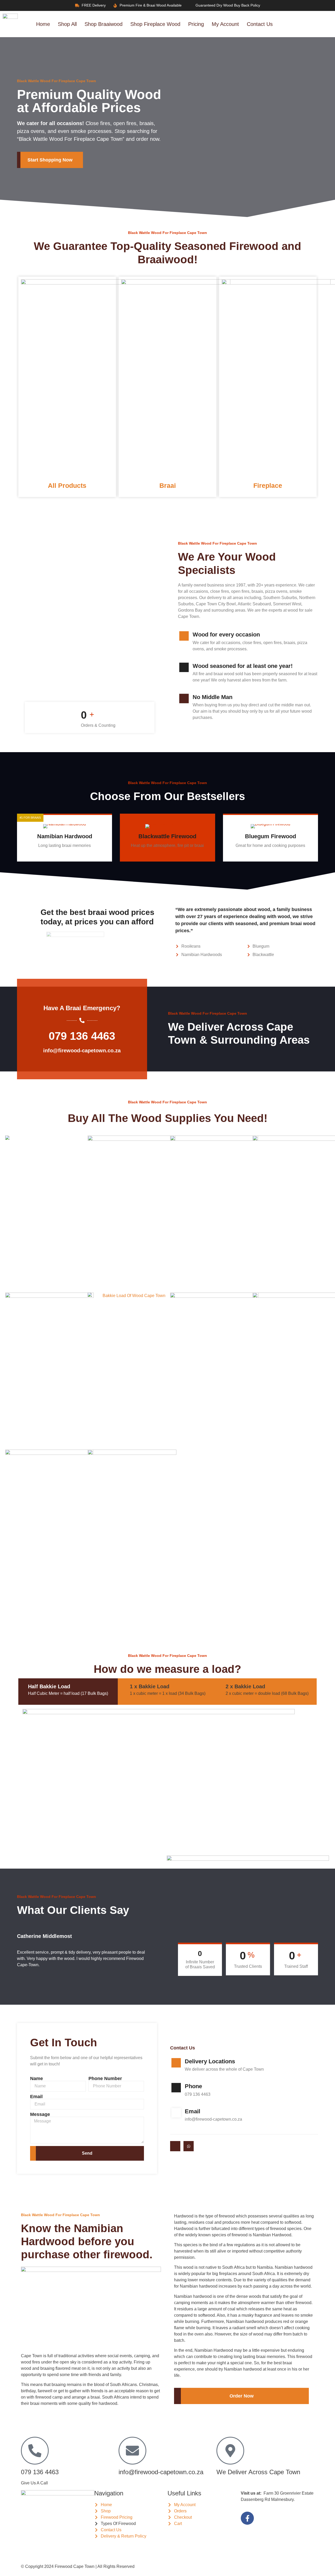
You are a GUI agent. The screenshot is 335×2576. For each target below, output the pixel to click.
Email (36, 2097)
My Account (225, 24)
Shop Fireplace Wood (155, 24)
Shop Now (61, 856)
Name (37, 2078)
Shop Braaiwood (104, 24)
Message (40, 2114)
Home (43, 24)
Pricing (196, 24)
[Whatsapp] (189, 2146)
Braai (168, 485)
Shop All (67, 24)
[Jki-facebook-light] (175, 2146)
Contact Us (260, 24)
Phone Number (105, 2078)
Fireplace (268, 485)
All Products (67, 485)
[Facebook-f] (247, 2518)
